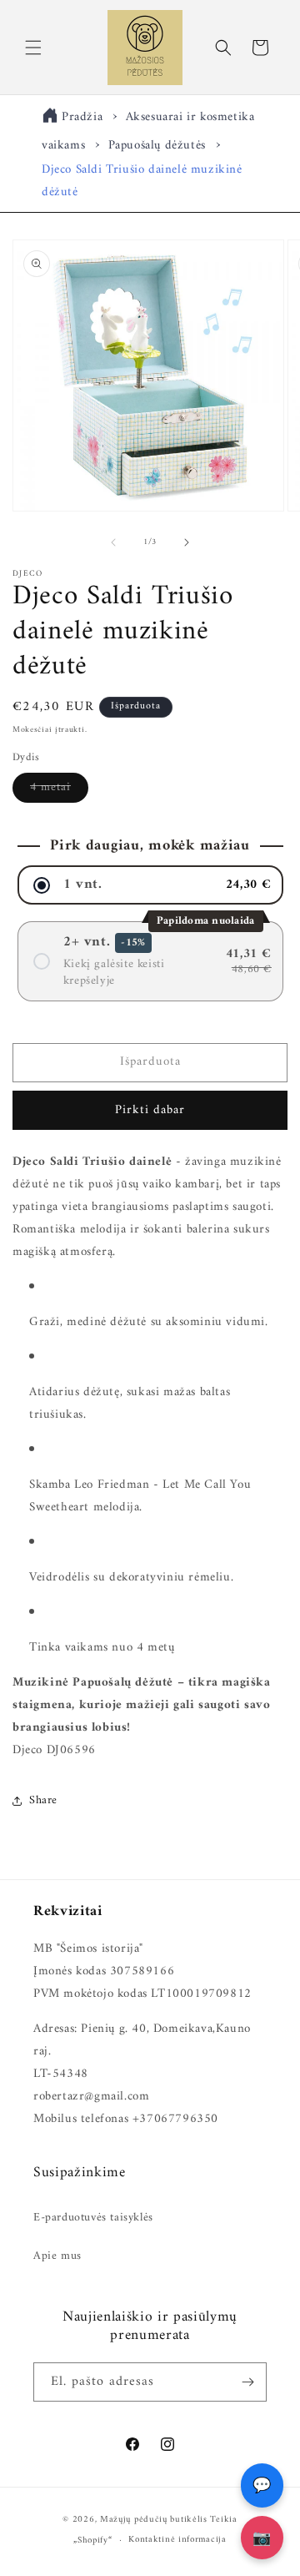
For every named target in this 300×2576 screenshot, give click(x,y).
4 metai (59, 789)
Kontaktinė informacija (177, 2540)
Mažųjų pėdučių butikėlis (154, 2520)
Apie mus (57, 2256)
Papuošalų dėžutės (157, 146)
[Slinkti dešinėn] (187, 542)
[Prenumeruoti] (247, 2382)
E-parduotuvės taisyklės (93, 2218)
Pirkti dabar (150, 1110)
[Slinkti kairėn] (113, 542)
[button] (33, 48)
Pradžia (82, 117)
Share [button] (43, 1800)
